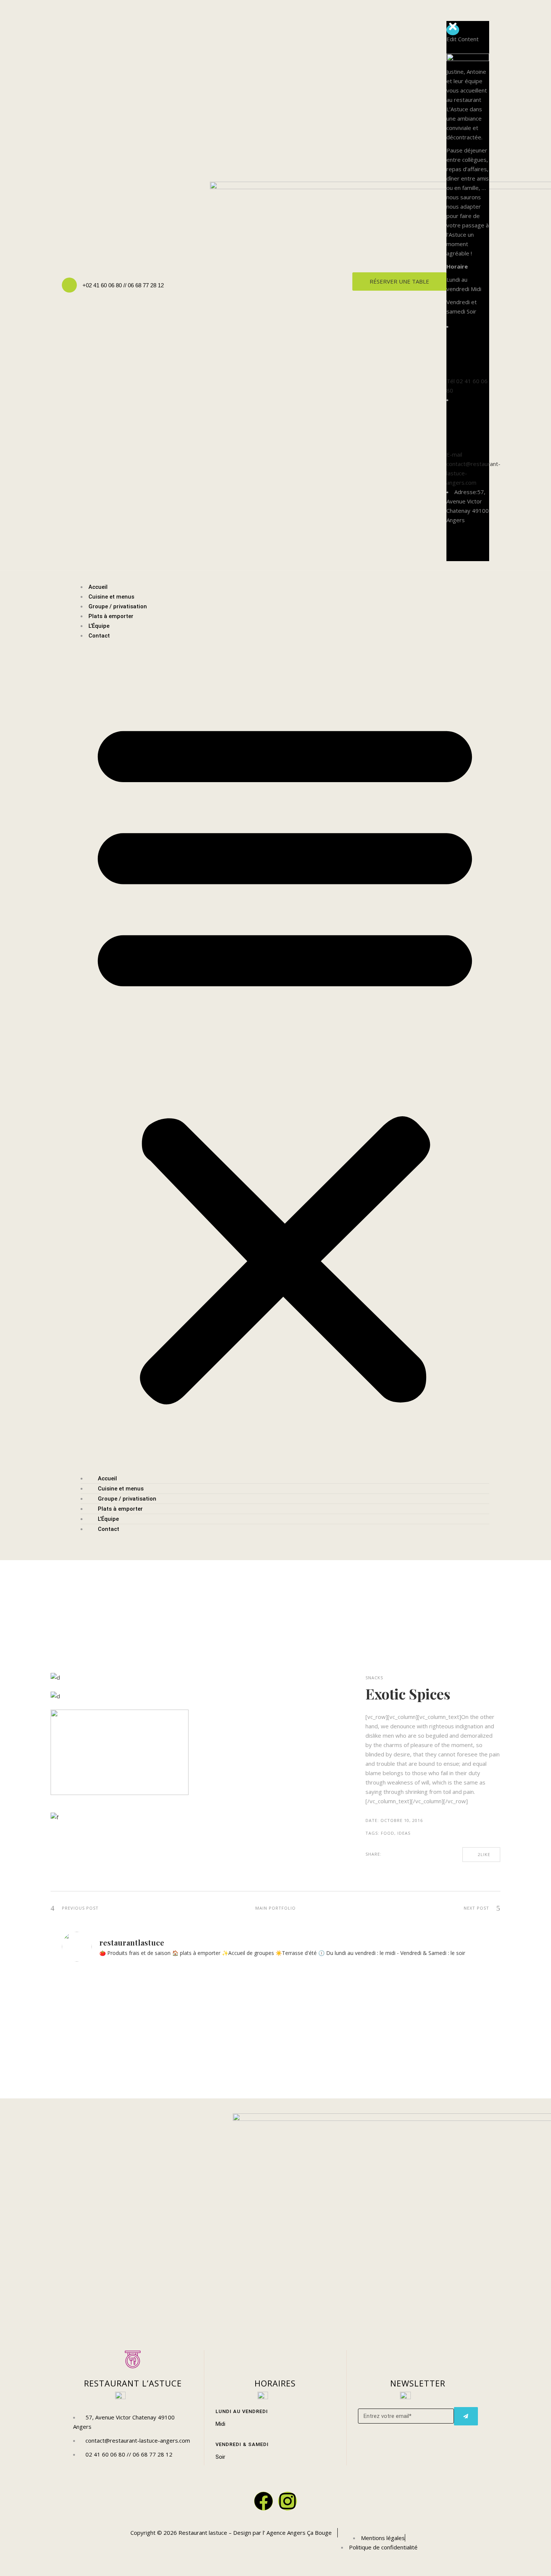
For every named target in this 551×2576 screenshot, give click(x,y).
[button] (285, 1057)
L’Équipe (99, 626)
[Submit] (466, 2416)
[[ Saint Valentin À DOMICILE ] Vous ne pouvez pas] (222, 2032)
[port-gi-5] (120, 1821)
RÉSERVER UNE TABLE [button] (399, 281)
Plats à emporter (111, 616)
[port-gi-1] (193, 1682)
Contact (99, 636)
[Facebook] (264, 2501)
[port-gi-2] (120, 1700)
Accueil (98, 587)
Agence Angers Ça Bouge (298, 2533)
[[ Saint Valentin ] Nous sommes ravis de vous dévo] (114, 2022)
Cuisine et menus (111, 597)
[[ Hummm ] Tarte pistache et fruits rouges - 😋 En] (437, 2013)
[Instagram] (287, 2501)
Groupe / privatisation (118, 606)
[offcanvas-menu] (487, 16)
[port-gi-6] (120, 1761)
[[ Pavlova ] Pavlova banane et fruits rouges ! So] (329, 2013)
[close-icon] (453, 30)
